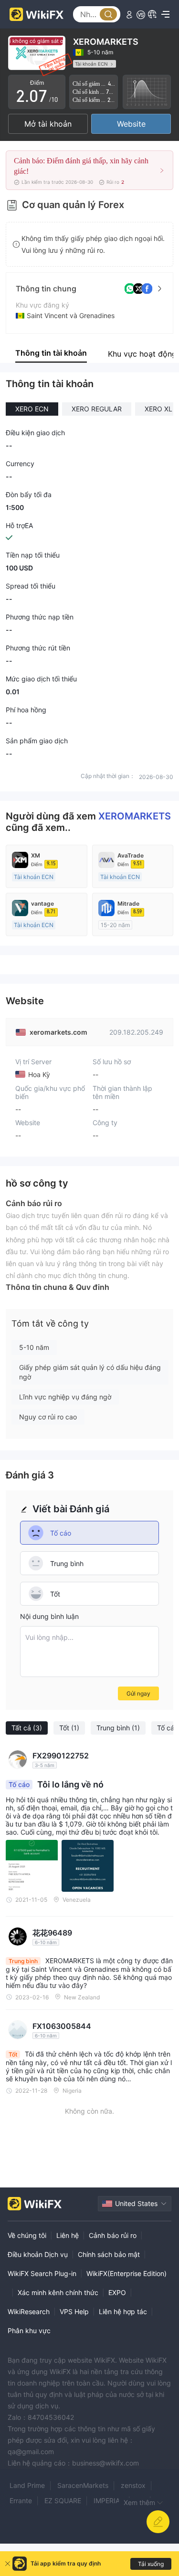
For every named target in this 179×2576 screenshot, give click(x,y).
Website (131, 124)
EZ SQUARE (63, 2501)
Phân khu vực (29, 2331)
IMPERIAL (109, 2501)
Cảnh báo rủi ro (113, 2235)
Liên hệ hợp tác (123, 2311)
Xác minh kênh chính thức (58, 2292)
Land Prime (27, 2485)
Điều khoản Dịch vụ (38, 2254)
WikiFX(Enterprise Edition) (126, 2273)
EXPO (117, 2292)
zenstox (133, 2485)
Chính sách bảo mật (109, 2254)
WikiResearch (29, 2311)
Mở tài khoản (48, 124)
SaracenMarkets (83, 2485)
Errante (21, 2501)
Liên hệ (68, 2235)
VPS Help (74, 2311)
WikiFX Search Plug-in (42, 2273)
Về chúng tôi (27, 2235)
